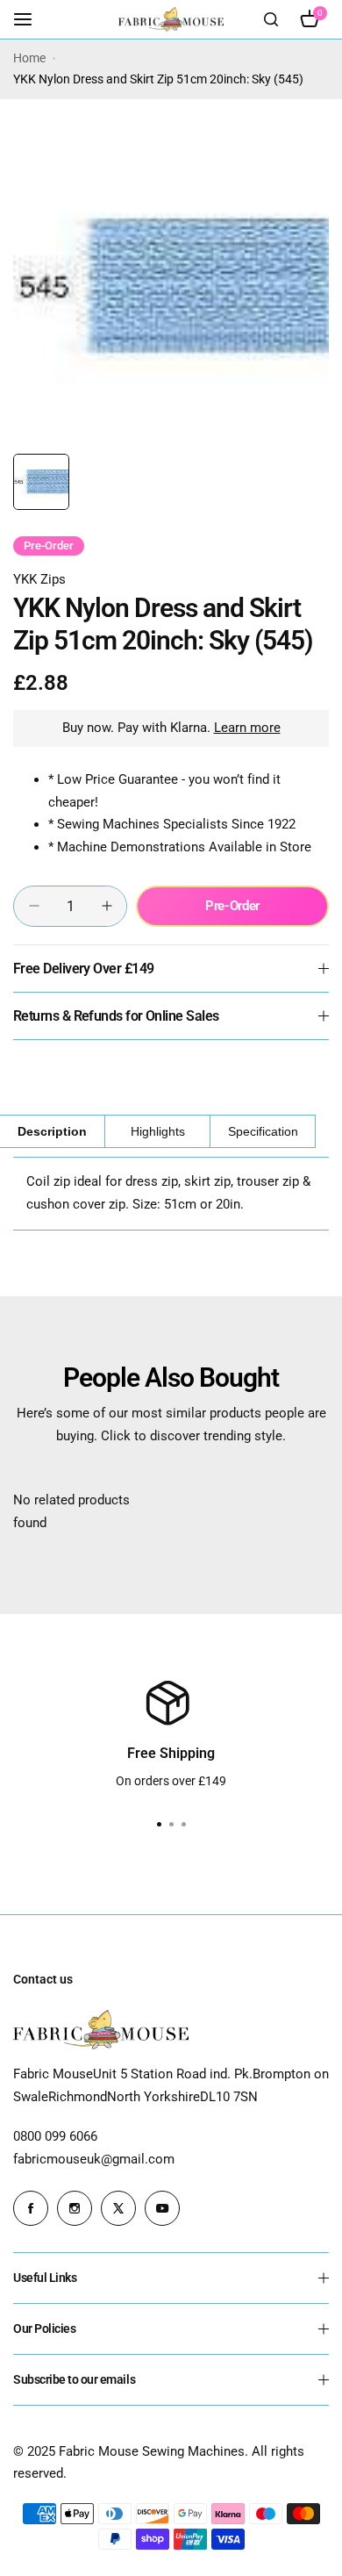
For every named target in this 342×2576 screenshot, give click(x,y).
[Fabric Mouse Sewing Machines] (171, 19)
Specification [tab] (263, 1131)
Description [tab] (52, 1131)
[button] (183, 1825)
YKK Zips (39, 579)
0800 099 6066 (55, 2136)
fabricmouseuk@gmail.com (94, 2159)
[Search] (271, 19)
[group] (171, 287)
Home (29, 58)
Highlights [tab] (158, 1131)
